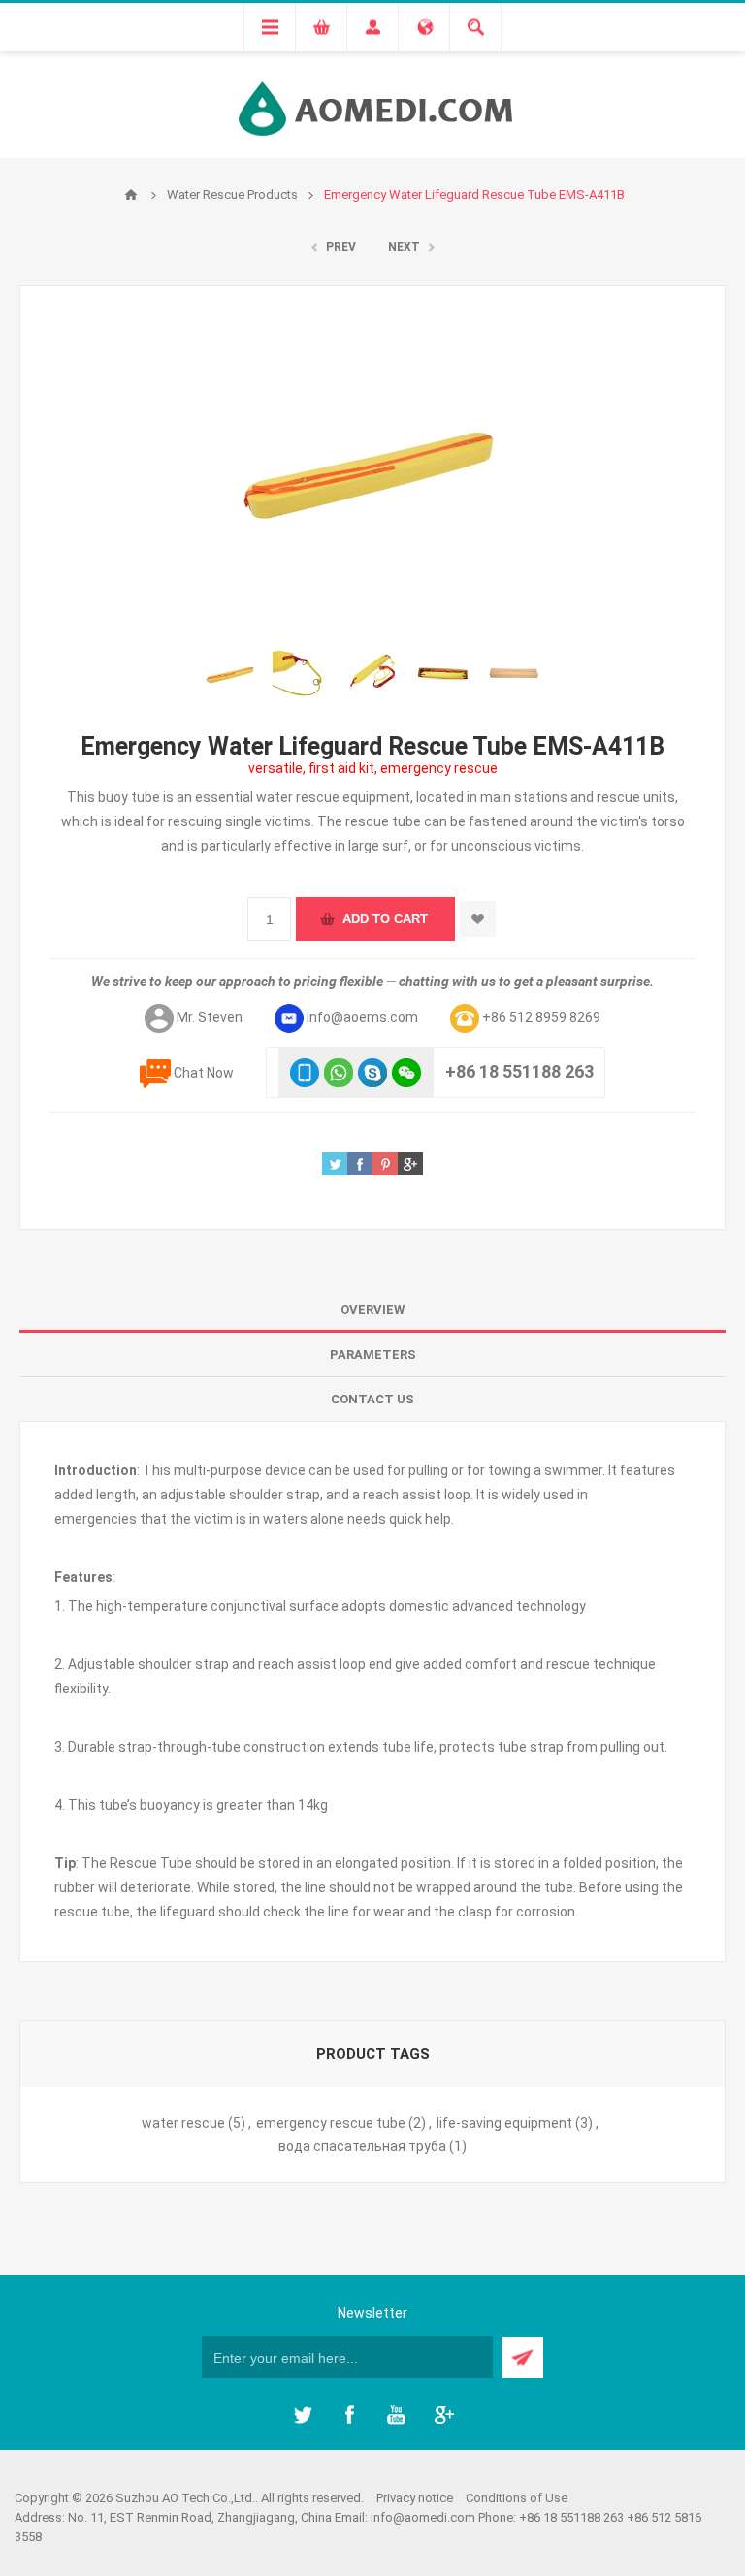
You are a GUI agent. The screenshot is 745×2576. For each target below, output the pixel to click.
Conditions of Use (517, 2498)
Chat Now (204, 1073)
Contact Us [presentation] (372, 1399)
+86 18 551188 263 (519, 1071)
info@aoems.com (362, 1017)
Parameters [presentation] (373, 1354)
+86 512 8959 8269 (541, 1017)
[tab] (372, 1310)
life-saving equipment (504, 2123)
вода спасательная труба (362, 2146)
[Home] (131, 195)
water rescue (183, 2123)
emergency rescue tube (331, 2123)
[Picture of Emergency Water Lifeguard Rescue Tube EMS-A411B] (231, 674)
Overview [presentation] (372, 1310)
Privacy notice (415, 2498)
